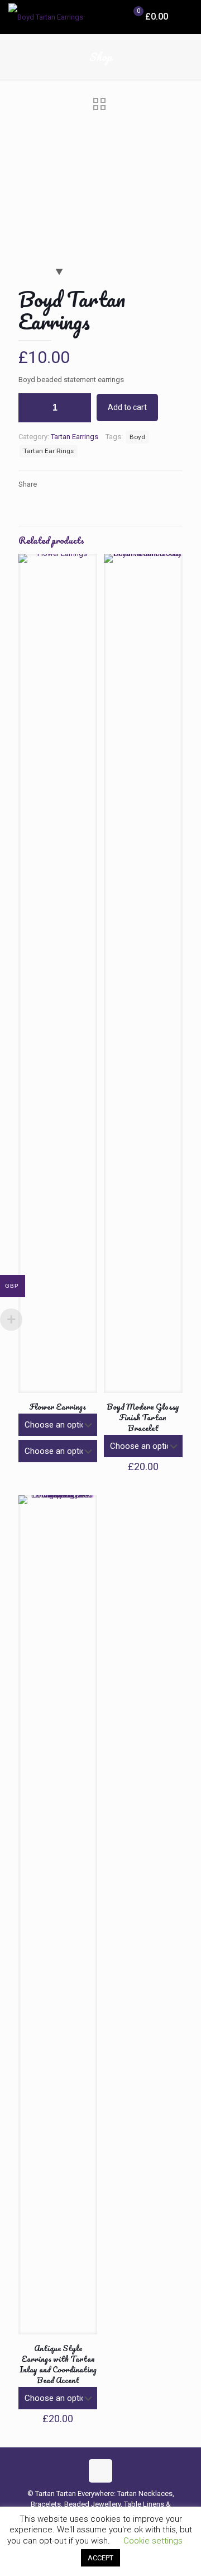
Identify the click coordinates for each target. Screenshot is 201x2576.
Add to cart (127, 407)
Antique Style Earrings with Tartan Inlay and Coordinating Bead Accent (58, 2364)
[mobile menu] (186, 17)
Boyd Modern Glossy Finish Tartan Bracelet (143, 1417)
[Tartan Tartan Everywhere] (46, 17)
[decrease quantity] (31, 408)
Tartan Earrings (75, 437)
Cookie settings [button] (153, 2541)
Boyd (137, 437)
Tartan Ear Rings (49, 451)
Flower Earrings (58, 1407)
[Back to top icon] (100, 2471)
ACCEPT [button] (100, 2558)
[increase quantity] (78, 408)
